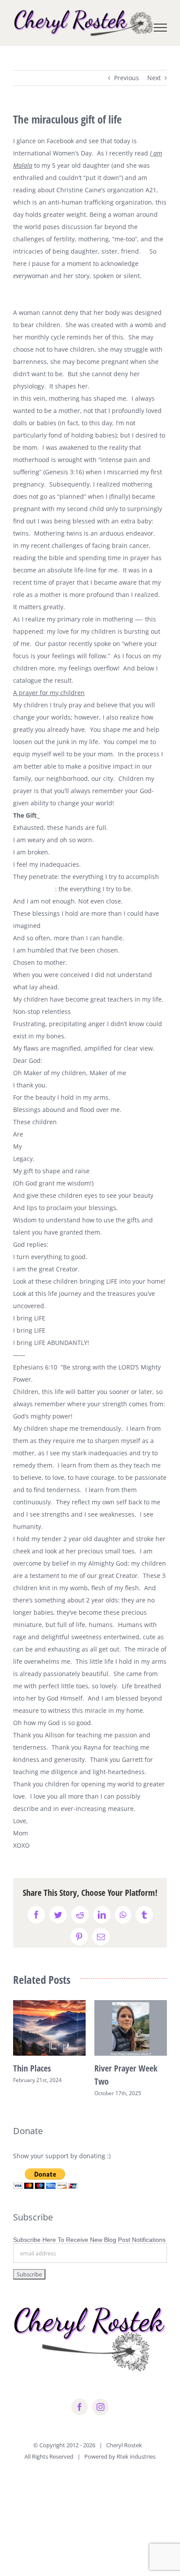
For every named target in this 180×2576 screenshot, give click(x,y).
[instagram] (100, 2407)
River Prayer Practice (130, 2068)
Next (154, 78)
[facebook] (80, 2407)
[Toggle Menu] (161, 28)
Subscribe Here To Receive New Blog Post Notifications (89, 2240)
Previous (126, 78)
